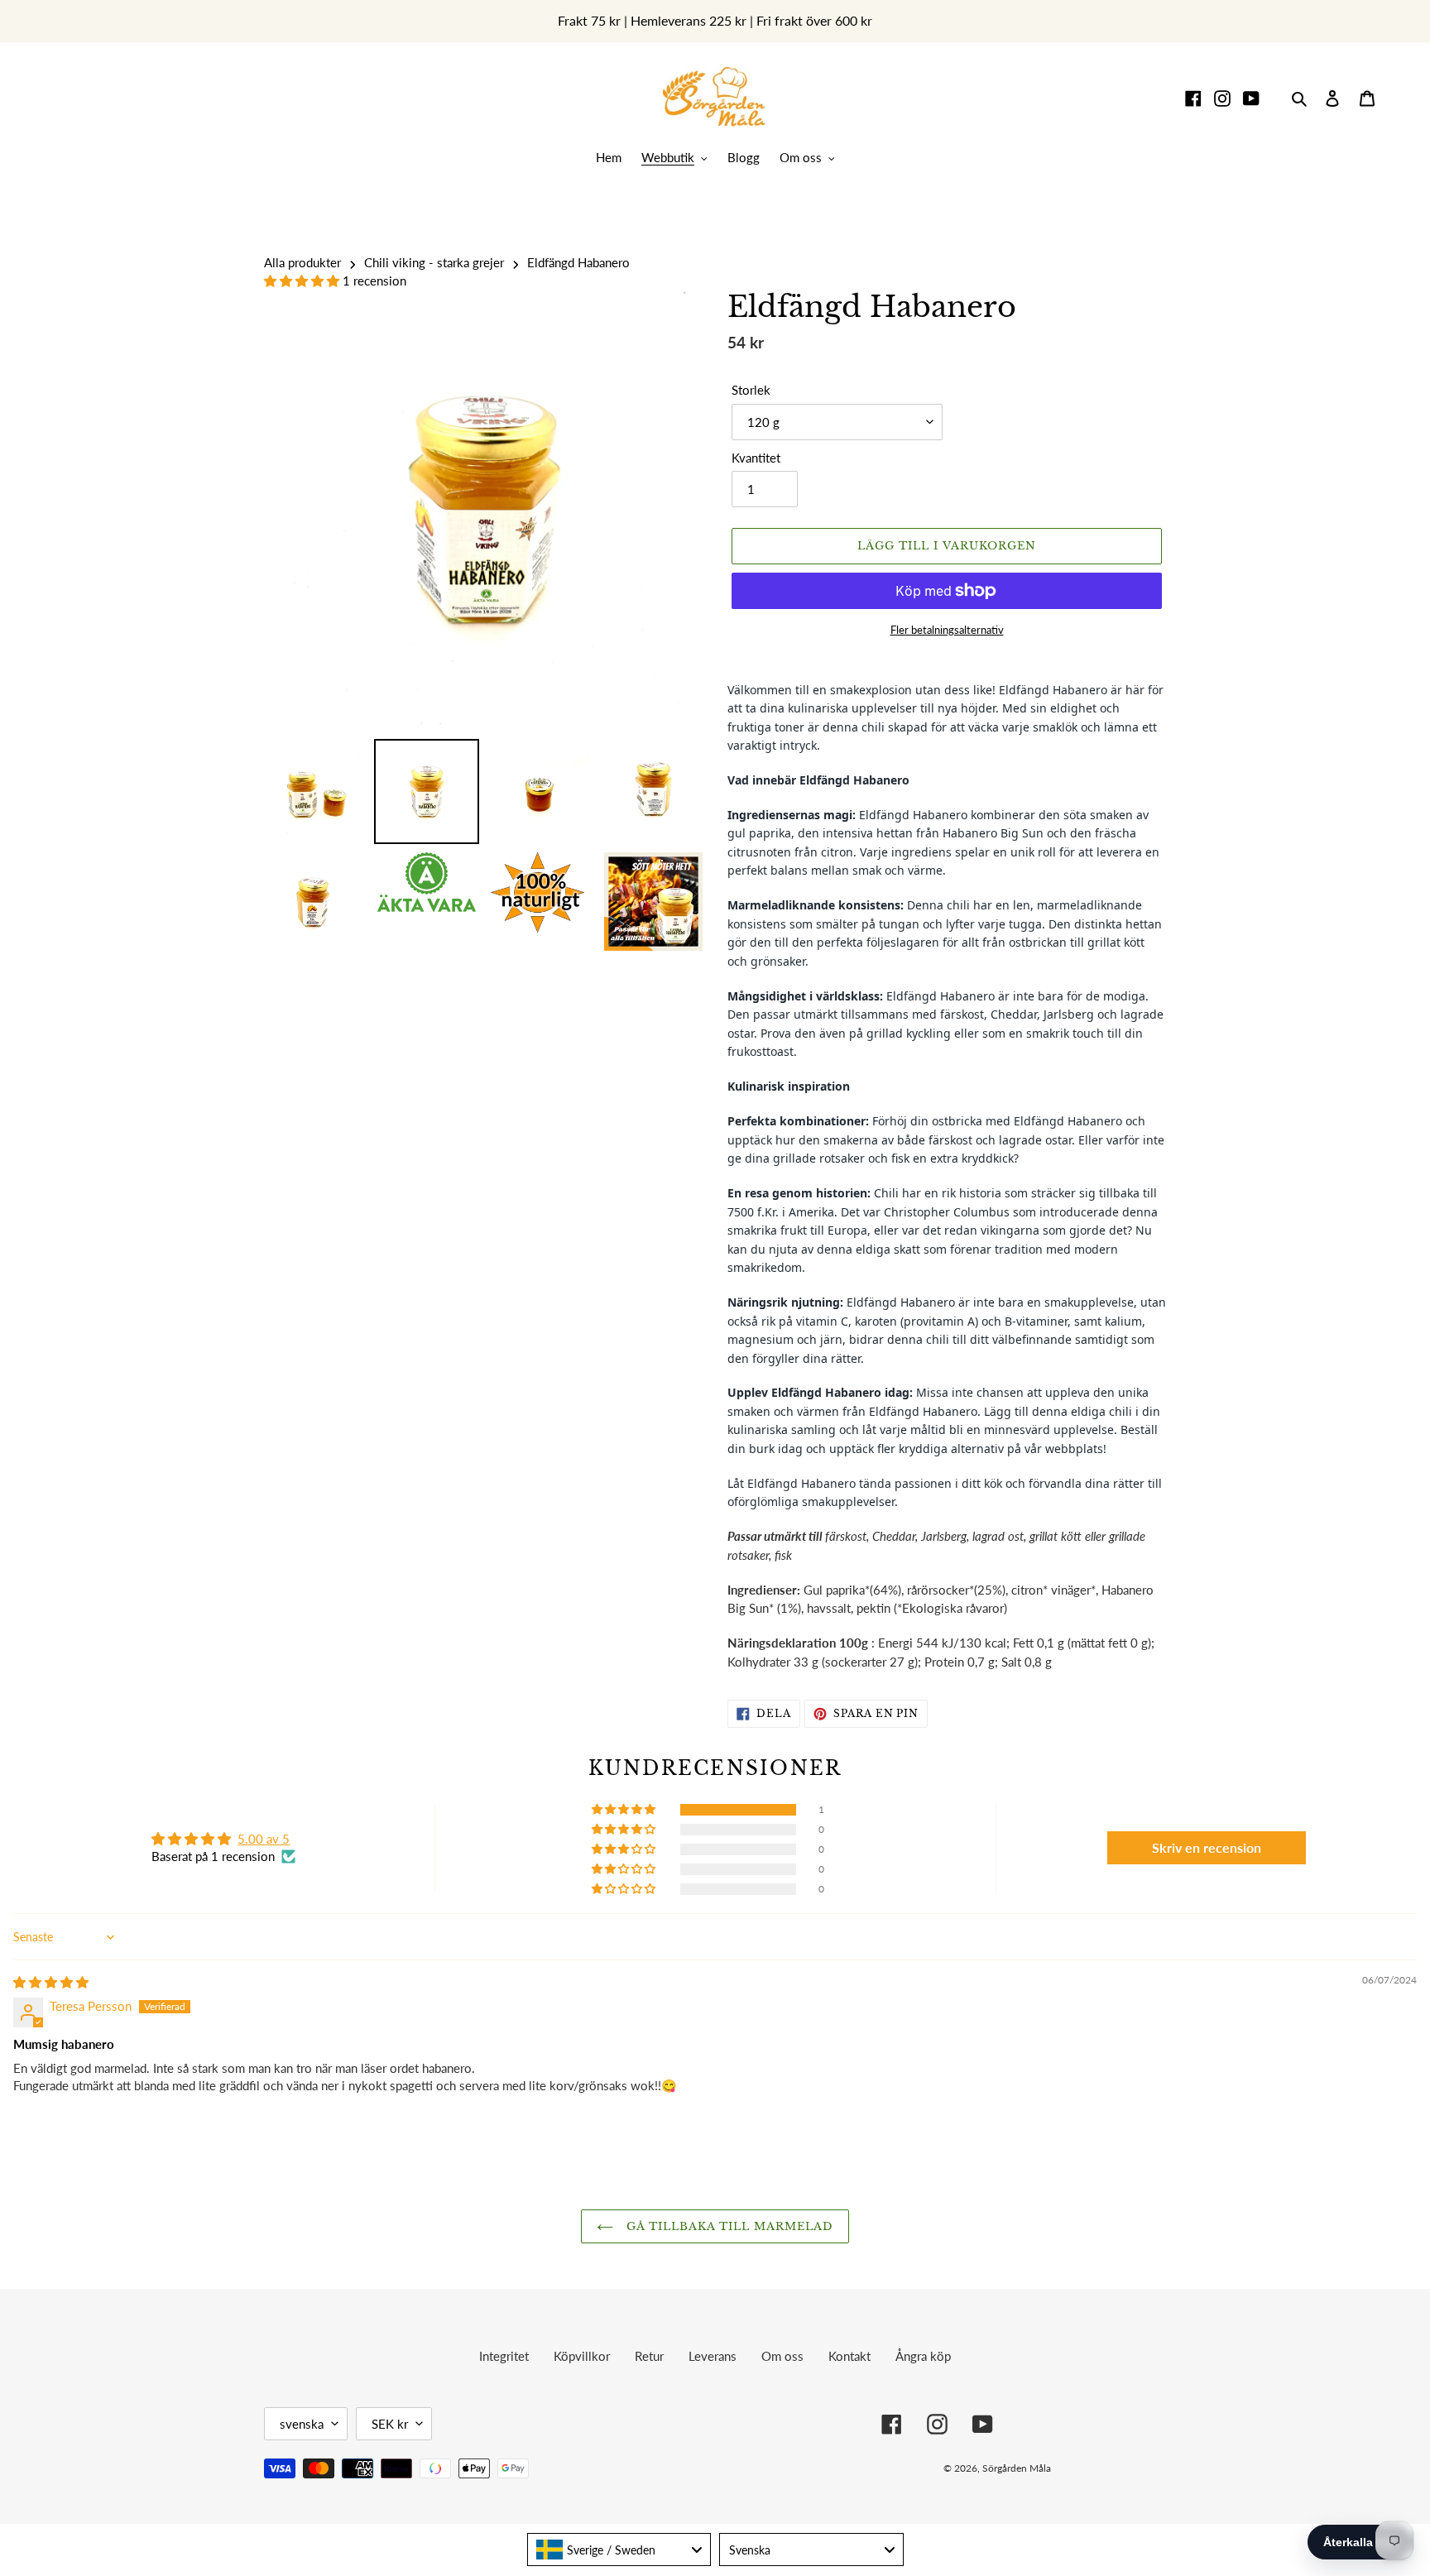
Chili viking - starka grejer (434, 262)
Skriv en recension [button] (1207, 1847)
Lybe (1141, 2468)
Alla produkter (302, 262)
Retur (649, 2356)
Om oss (782, 2356)
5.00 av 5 (264, 1839)
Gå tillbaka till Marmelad (727, 2226)
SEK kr (390, 2424)
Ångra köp (923, 2356)
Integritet (504, 2356)
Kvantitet (756, 458)
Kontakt (849, 2356)
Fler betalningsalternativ (947, 630)
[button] (303, 281)
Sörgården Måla (1017, 2468)
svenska (302, 2424)
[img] (51, 1982)
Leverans (713, 2356)
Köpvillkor (582, 2356)
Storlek (751, 390)
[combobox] (619, 2550)
